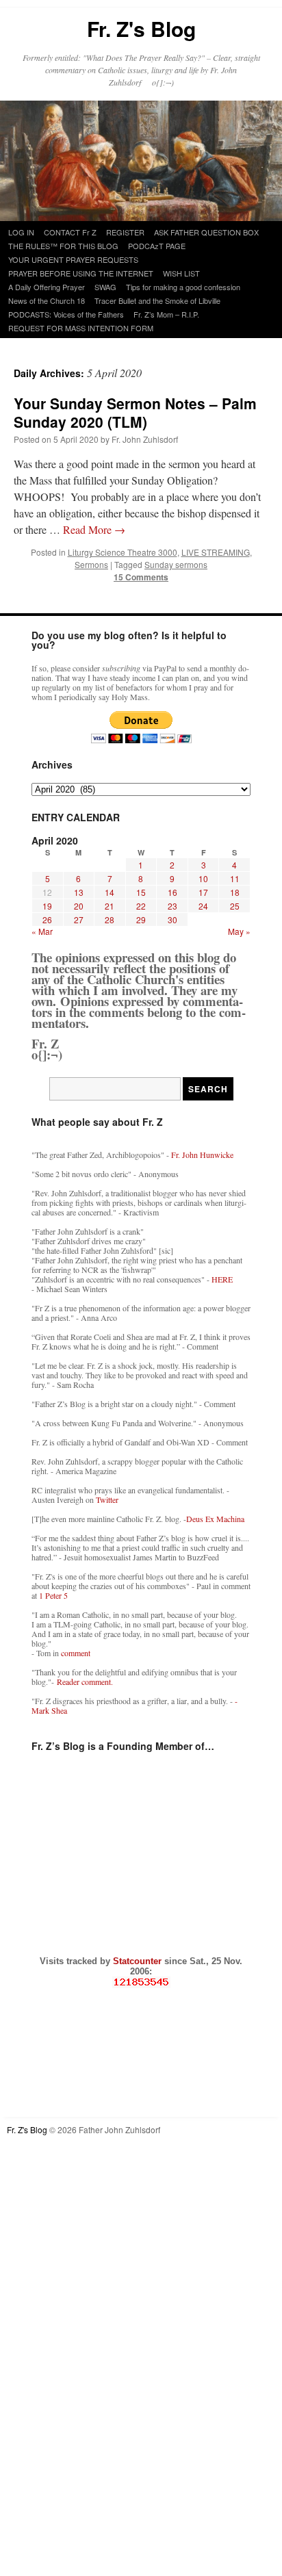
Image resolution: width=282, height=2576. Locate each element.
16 (172, 892)
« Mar (42, 931)
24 (203, 906)
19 (47, 906)
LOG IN (21, 232)
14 (110, 892)
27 (79, 919)
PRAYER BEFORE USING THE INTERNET (81, 273)
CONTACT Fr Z (70, 232)
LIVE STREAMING (216, 552)
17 (203, 892)
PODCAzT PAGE (157, 246)
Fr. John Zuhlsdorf (145, 439)
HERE (222, 1279)
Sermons (91, 564)
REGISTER (125, 232)
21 (110, 906)
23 (172, 906)
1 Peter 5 (53, 1595)
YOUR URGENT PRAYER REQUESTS (73, 259)
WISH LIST (181, 273)
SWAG (105, 287)
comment (76, 1653)
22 (141, 906)
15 (141, 892)
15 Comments (141, 577)
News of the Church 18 (47, 300)
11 (235, 878)
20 (79, 906)
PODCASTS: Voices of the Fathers (66, 314)
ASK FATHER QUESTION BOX (206, 232)
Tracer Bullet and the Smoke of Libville (157, 300)
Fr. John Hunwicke (202, 1155)
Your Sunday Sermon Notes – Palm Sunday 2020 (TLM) (135, 412)
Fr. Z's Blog (141, 28)
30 (172, 919)
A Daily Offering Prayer (47, 287)
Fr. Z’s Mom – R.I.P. (166, 314)
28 (110, 919)
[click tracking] (141, 1982)
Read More (94, 529)
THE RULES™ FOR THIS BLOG (63, 246)
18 (235, 892)
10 (203, 878)
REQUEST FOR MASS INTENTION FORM (81, 328)
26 (47, 919)
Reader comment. (85, 1682)
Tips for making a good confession (183, 287)
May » (239, 931)
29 (141, 919)
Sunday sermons (176, 564)
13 (79, 892)
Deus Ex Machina (215, 1519)
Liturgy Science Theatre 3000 (123, 552)
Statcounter (139, 1961)
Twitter (107, 1499)
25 (235, 906)
